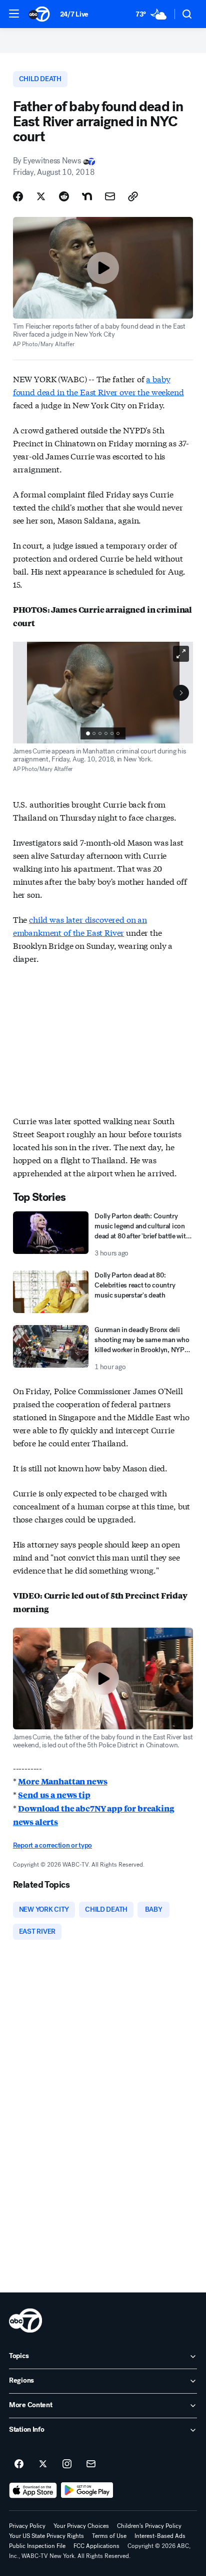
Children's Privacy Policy (149, 2526)
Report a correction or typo (52, 1845)
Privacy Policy (27, 2526)
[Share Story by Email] (110, 196)
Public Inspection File (37, 2546)
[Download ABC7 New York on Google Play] (87, 2490)
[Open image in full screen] (181, 654)
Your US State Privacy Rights (46, 2536)
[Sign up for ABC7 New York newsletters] (91, 2464)
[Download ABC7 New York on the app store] (33, 2490)
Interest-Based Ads (160, 2536)
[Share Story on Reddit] (64, 196)
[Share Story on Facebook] (18, 196)
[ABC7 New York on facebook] (19, 2464)
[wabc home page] (25, 2321)
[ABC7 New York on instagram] (67, 2464)
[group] (103, 733)
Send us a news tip (54, 1795)
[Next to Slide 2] (181, 693)
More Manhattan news (62, 1781)
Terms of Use (109, 2536)
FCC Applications (96, 2546)
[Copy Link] (133, 196)
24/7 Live (74, 14)
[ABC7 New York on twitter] (43, 2464)
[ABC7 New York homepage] (39, 14)
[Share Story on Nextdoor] (87, 196)
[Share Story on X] (41, 196)
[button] (14, 14)
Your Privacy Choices (81, 2526)
